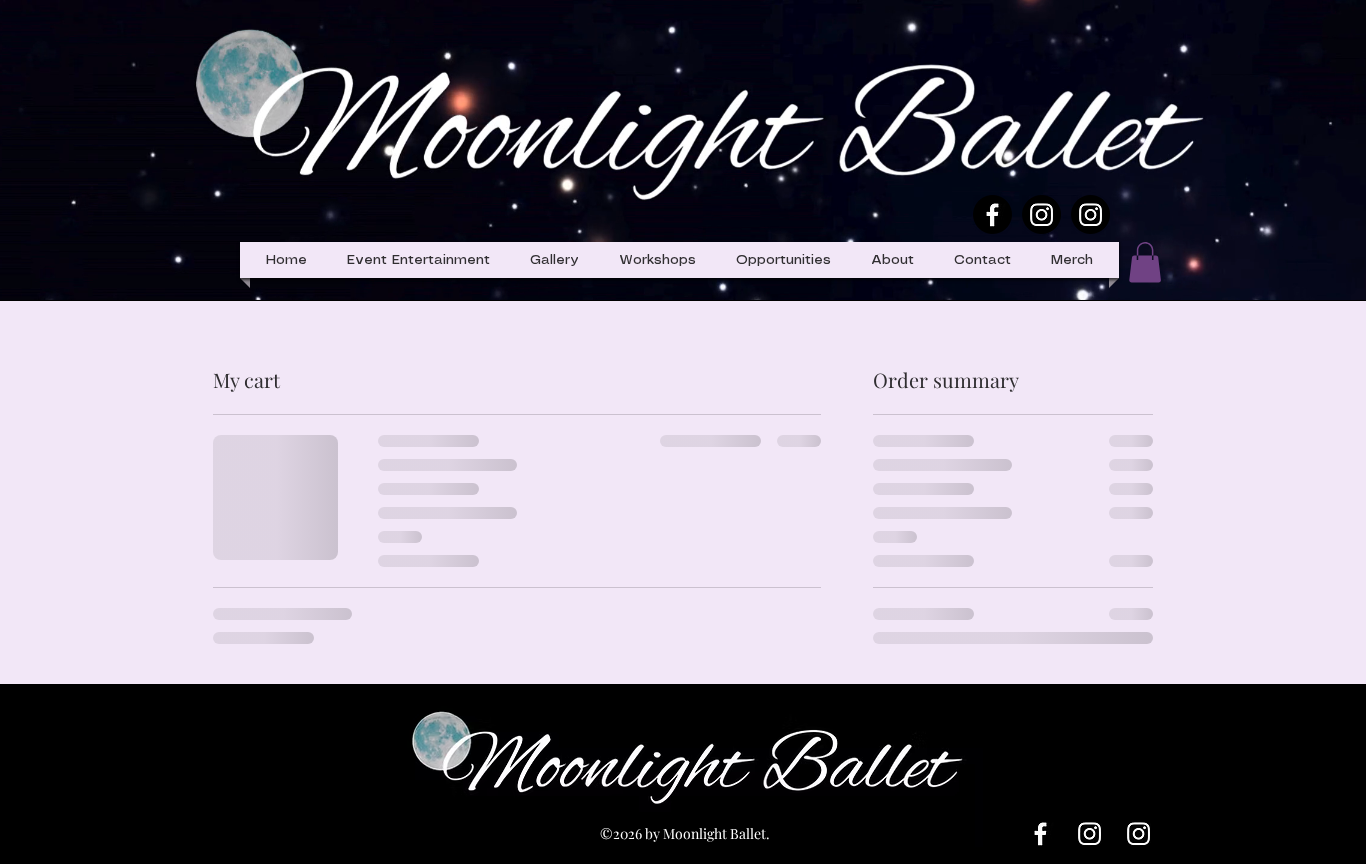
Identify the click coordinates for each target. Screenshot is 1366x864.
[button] (783, 260)
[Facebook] (992, 214)
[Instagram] (1041, 214)
